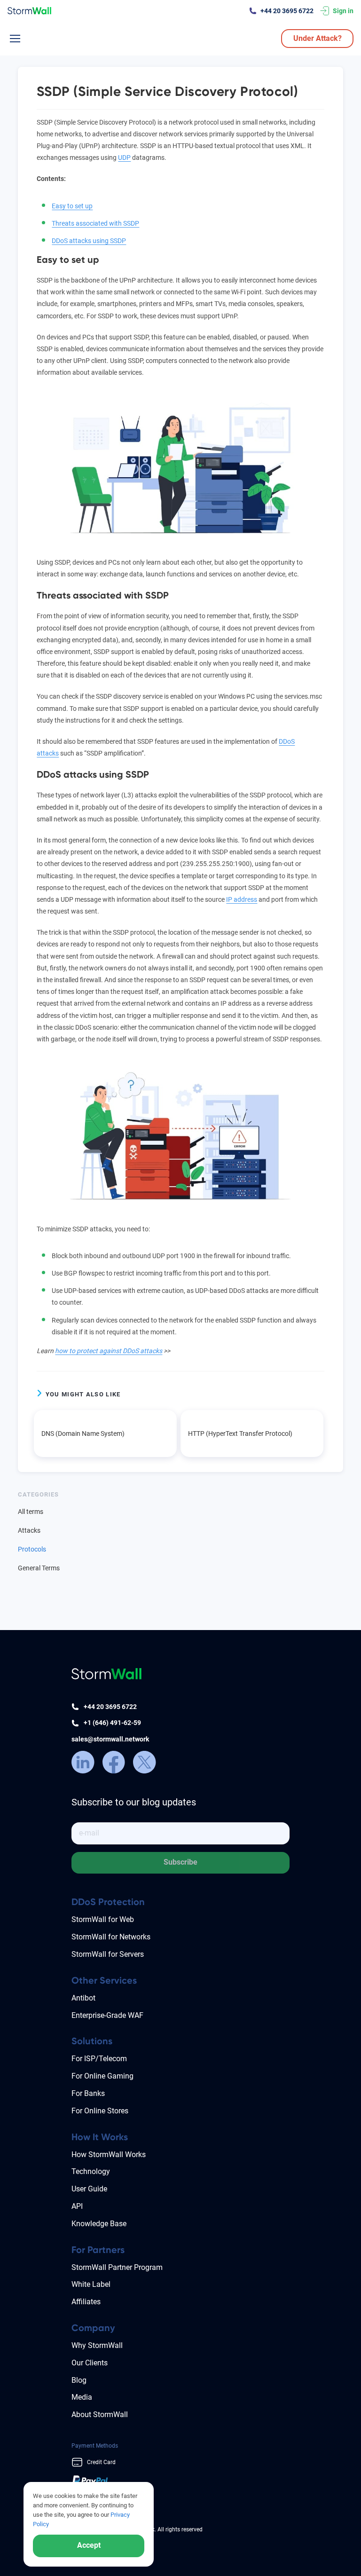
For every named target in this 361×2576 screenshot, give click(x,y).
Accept (89, 2545)
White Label (91, 2284)
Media (82, 2397)
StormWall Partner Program (117, 2267)
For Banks (88, 2093)
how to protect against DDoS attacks (109, 1351)
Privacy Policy (89, 2548)
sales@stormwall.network (110, 1739)
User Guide (89, 2189)
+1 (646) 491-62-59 (112, 1723)
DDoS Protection (108, 1902)
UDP (124, 158)
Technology (91, 2171)
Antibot (83, 1998)
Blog (79, 2380)
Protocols (32, 1549)
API (77, 2206)
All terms (31, 1512)
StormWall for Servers (108, 1954)
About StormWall (100, 2415)
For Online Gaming (102, 2076)
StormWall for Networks (111, 1937)
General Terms (39, 1568)
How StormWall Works (109, 2155)
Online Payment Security (102, 2560)
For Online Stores (100, 2111)
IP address (242, 899)
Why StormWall (97, 2345)
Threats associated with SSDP (95, 223)
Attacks (29, 1530)
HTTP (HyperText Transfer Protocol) (240, 1434)
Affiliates (86, 2302)
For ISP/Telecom (99, 2059)
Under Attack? (318, 38)
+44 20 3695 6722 (287, 11)
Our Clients (90, 2363)
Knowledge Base (99, 2224)
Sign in (343, 11)
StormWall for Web (103, 1919)
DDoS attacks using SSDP (89, 241)
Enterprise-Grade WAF (107, 2015)
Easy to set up (72, 206)
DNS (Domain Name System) (83, 1434)
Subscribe (180, 1862)
